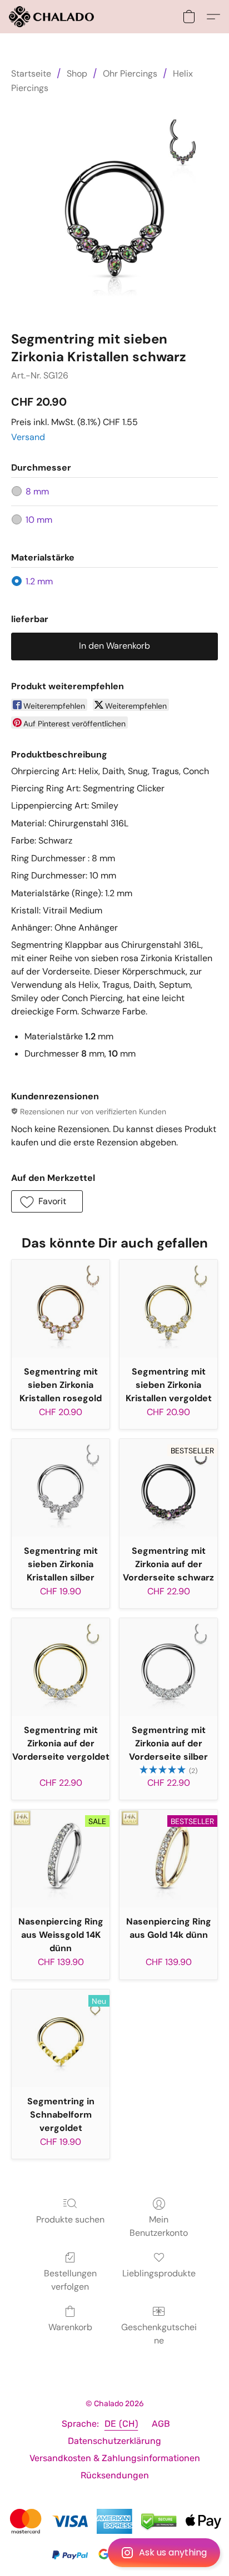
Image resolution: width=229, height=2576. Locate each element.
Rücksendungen (115, 2475)
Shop (77, 74)
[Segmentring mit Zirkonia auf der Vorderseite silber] (168, 1667)
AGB (161, 2424)
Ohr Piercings (130, 74)
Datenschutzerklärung (114, 2441)
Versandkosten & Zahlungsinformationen (115, 2458)
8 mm (37, 491)
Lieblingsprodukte (159, 2273)
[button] (114, 2553)
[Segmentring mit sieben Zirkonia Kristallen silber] (61, 1488)
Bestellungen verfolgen (70, 2280)
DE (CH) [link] (121, 2424)
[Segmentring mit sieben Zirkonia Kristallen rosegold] (61, 1309)
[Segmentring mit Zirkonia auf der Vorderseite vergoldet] (61, 1667)
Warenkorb (70, 2327)
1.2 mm (39, 581)
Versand (28, 437)
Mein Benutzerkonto (159, 2226)
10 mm (39, 520)
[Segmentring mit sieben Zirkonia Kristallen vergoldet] (168, 1309)
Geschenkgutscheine (159, 2334)
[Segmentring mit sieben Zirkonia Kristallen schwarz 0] (114, 210)
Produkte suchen (70, 2219)
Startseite (31, 74)
